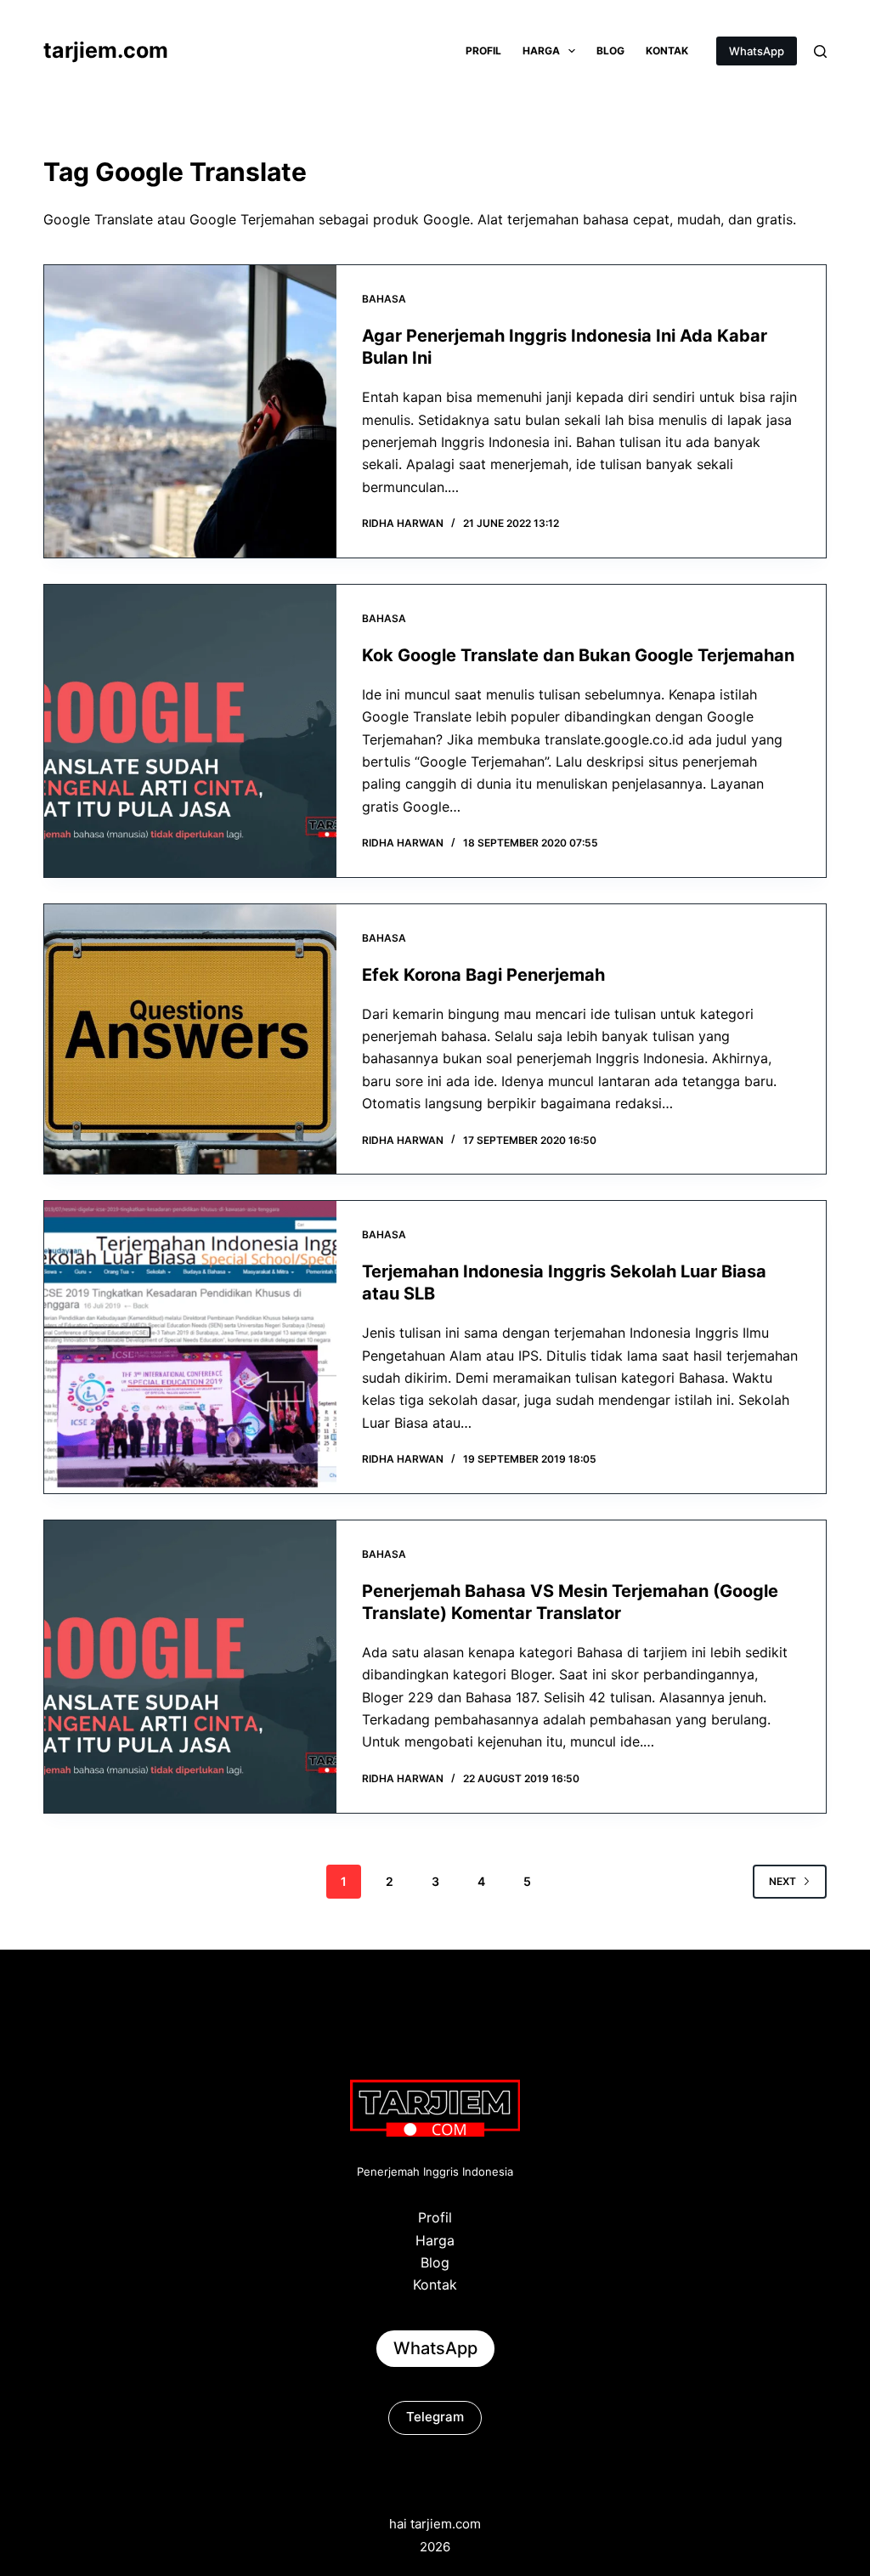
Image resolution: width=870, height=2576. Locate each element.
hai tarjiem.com (435, 2524)
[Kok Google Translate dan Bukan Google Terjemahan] (190, 731)
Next (782, 1881)
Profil (483, 51)
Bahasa (384, 299)
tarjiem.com (106, 50)
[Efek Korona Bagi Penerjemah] (190, 1039)
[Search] (820, 51)
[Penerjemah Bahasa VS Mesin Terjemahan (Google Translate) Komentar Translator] (190, 1667)
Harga (541, 51)
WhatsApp (757, 51)
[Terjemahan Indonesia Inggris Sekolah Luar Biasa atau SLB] (190, 1347)
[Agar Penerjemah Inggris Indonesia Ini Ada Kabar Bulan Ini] (190, 411)
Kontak (667, 51)
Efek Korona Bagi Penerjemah (483, 975)
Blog (610, 51)
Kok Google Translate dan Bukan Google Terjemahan (578, 655)
